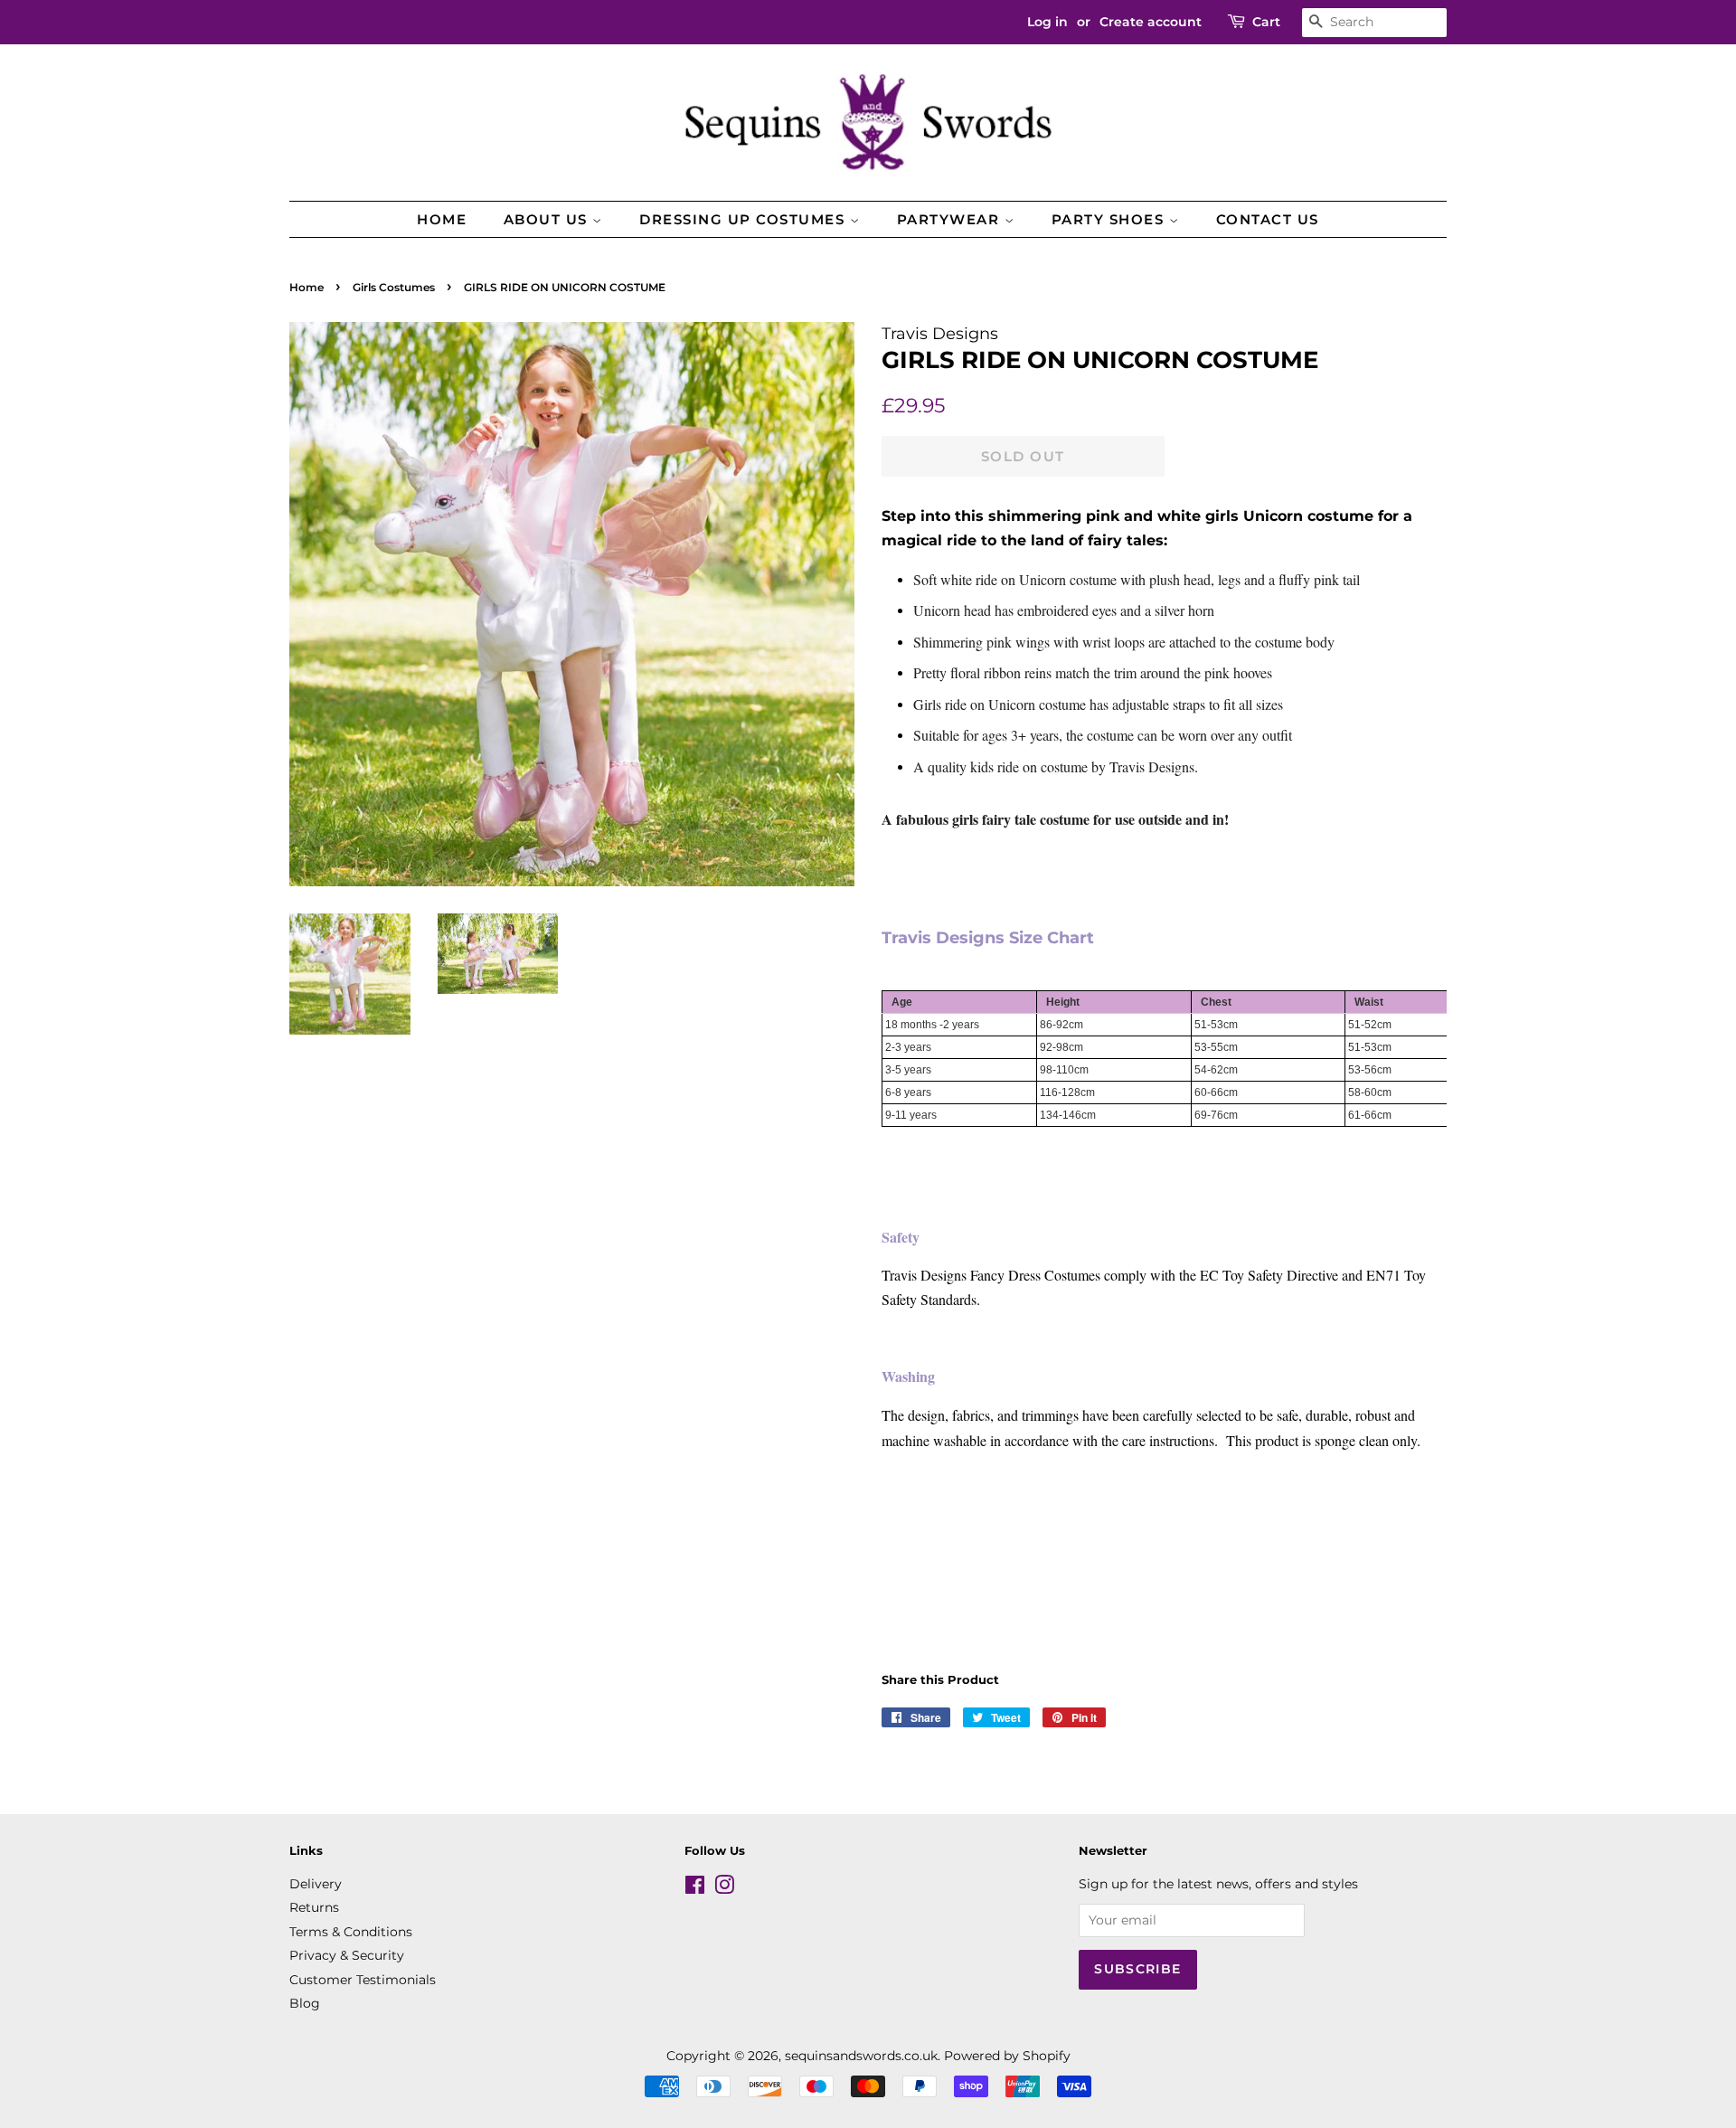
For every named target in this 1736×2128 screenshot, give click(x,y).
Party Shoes (1110, 219)
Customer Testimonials (363, 1980)
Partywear (951, 219)
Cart (1266, 22)
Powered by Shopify (1007, 2056)
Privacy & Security (347, 1955)
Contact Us (1268, 219)
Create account (1151, 22)
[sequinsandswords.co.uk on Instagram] (724, 1888)
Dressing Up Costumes (745, 219)
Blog (305, 2003)
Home (442, 219)
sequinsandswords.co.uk (861, 2056)
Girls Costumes (394, 287)
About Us (548, 219)
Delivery (316, 1884)
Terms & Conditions (351, 1932)
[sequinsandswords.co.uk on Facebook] (695, 1888)
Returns (314, 1907)
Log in (1047, 22)
